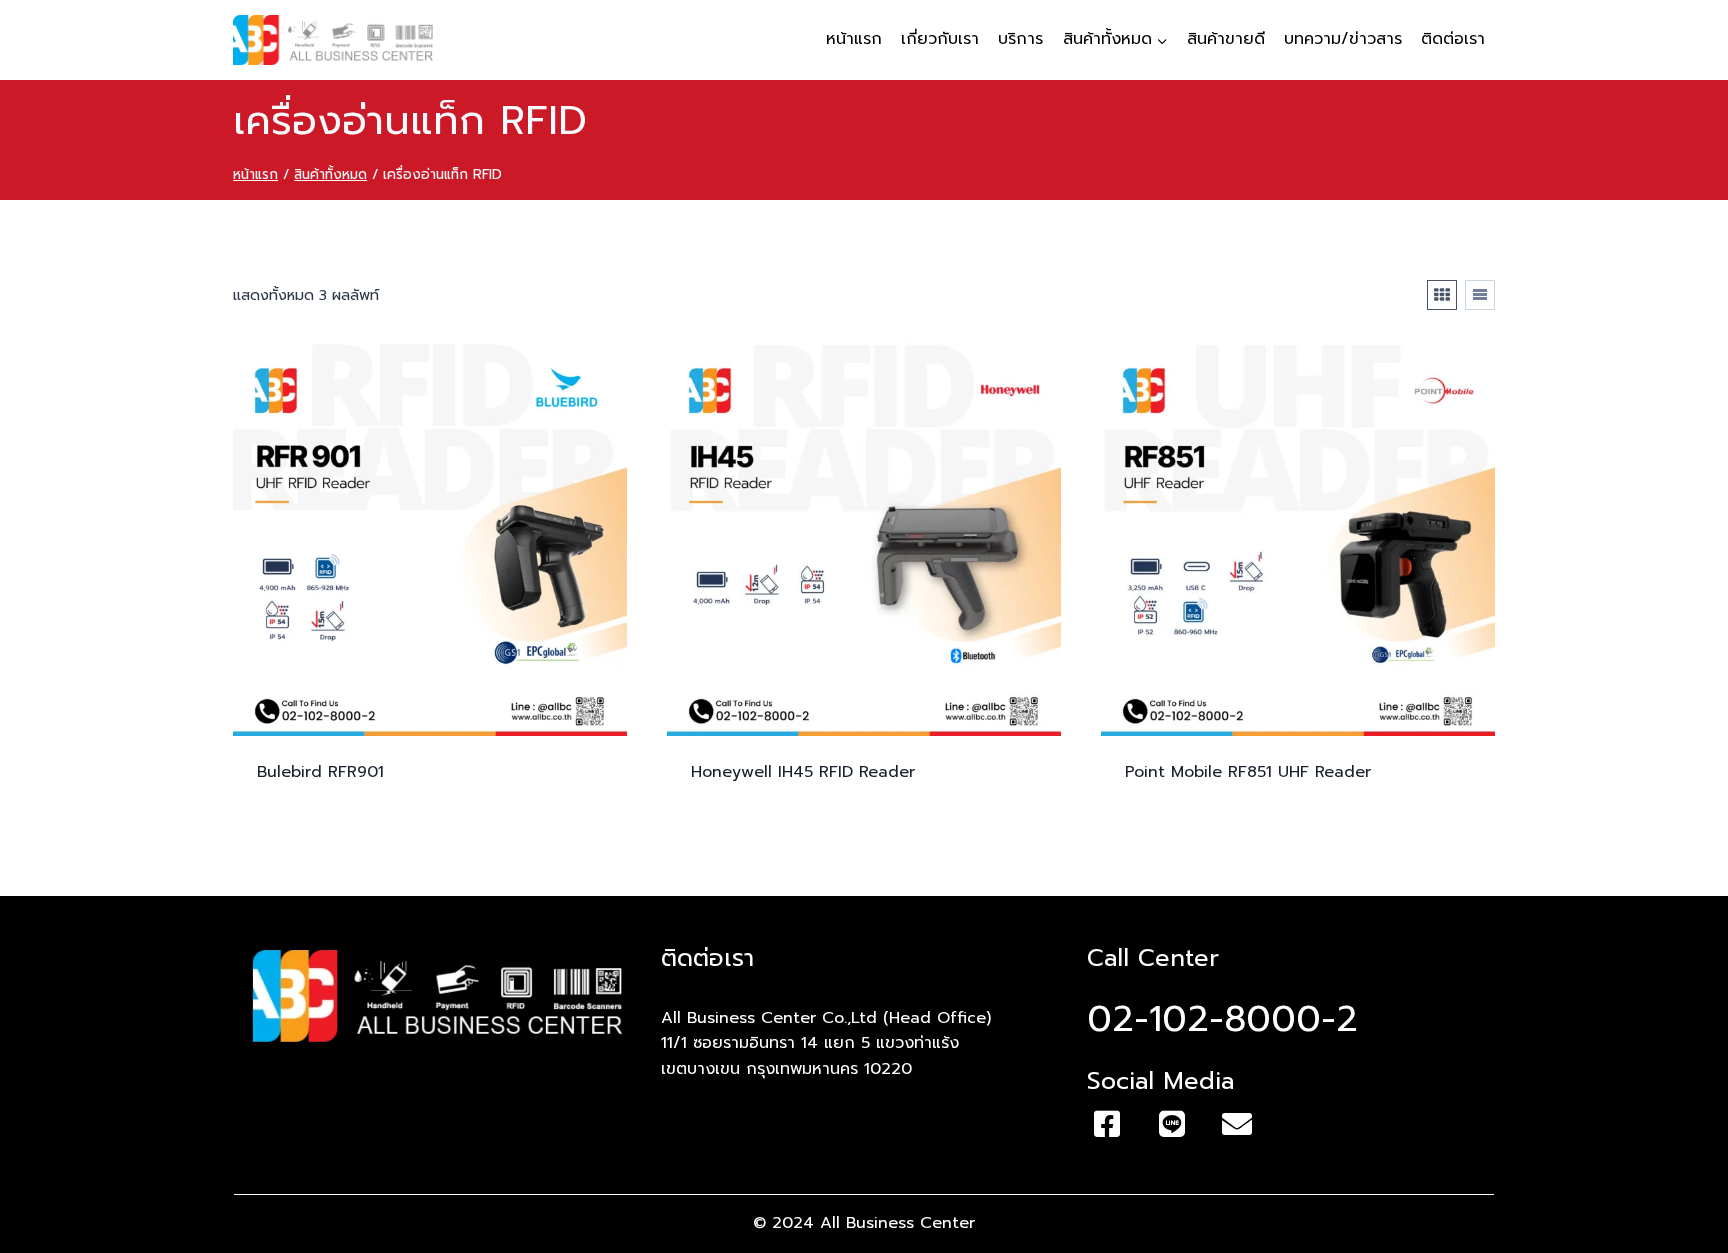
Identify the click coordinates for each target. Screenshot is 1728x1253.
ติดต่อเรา (1453, 39)
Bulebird (320, 772)
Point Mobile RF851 (1248, 772)
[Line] (1172, 1124)
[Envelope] (1237, 1124)
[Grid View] (1442, 295)
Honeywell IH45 (803, 772)
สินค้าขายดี (1226, 39)
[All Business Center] (333, 40)
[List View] (1480, 295)
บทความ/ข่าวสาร (1343, 39)
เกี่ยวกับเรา (940, 39)
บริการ (1020, 39)
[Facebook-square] (1107, 1124)
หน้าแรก (854, 39)
